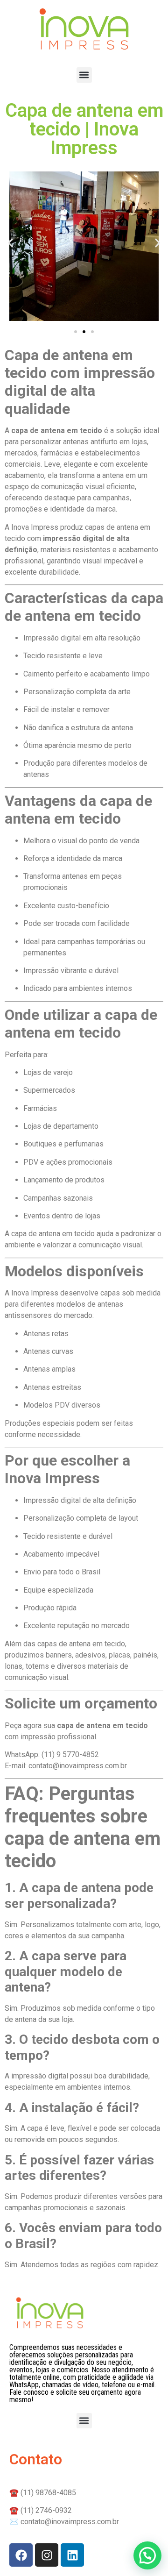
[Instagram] (47, 2555)
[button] (84, 75)
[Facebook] (21, 2555)
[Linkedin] (72, 2555)
